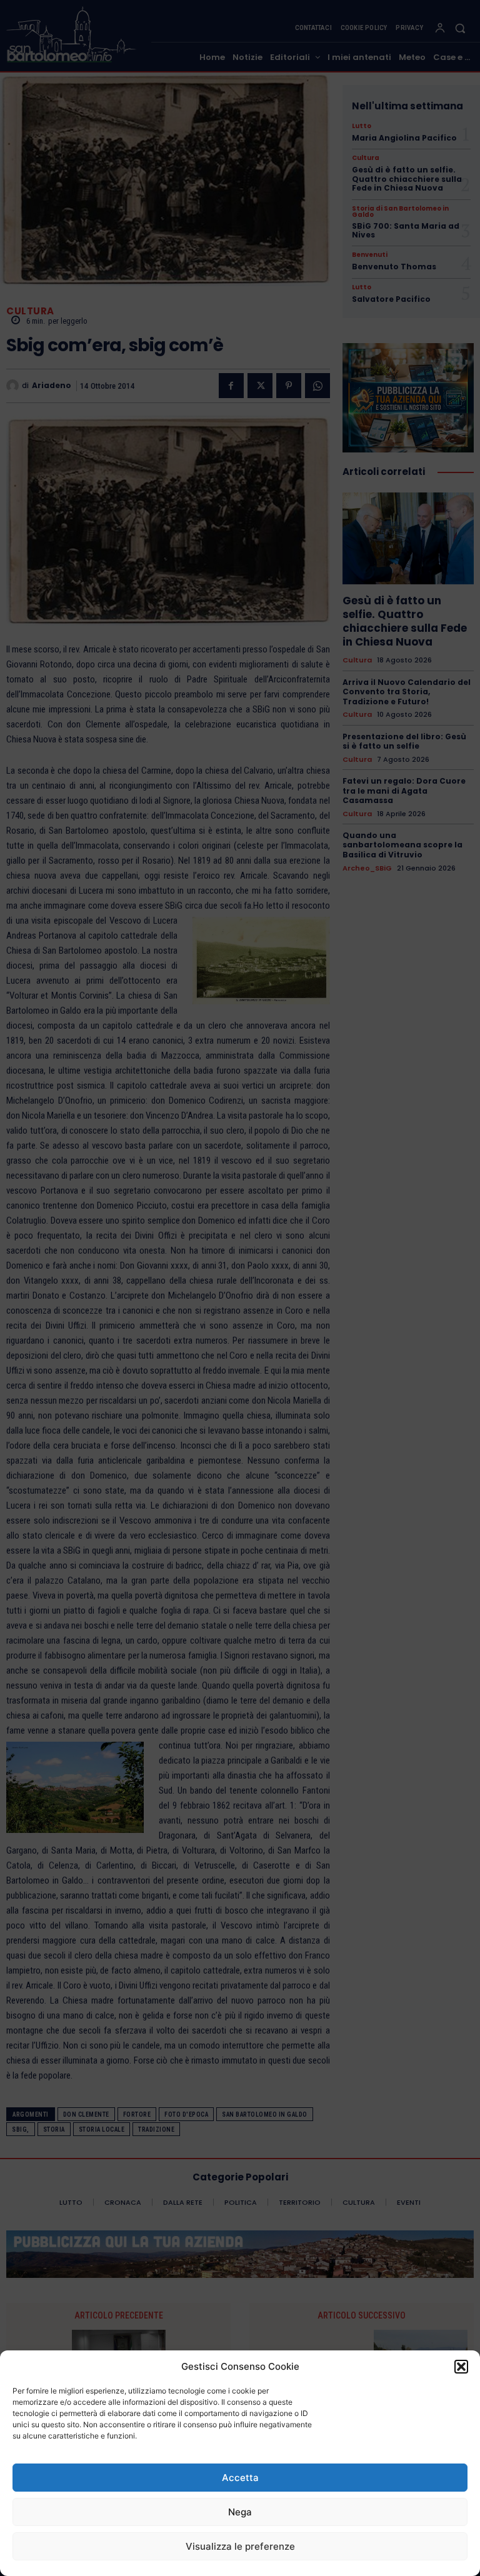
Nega (240, 2512)
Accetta (240, 2478)
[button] (461, 2367)
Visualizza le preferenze (240, 2546)
